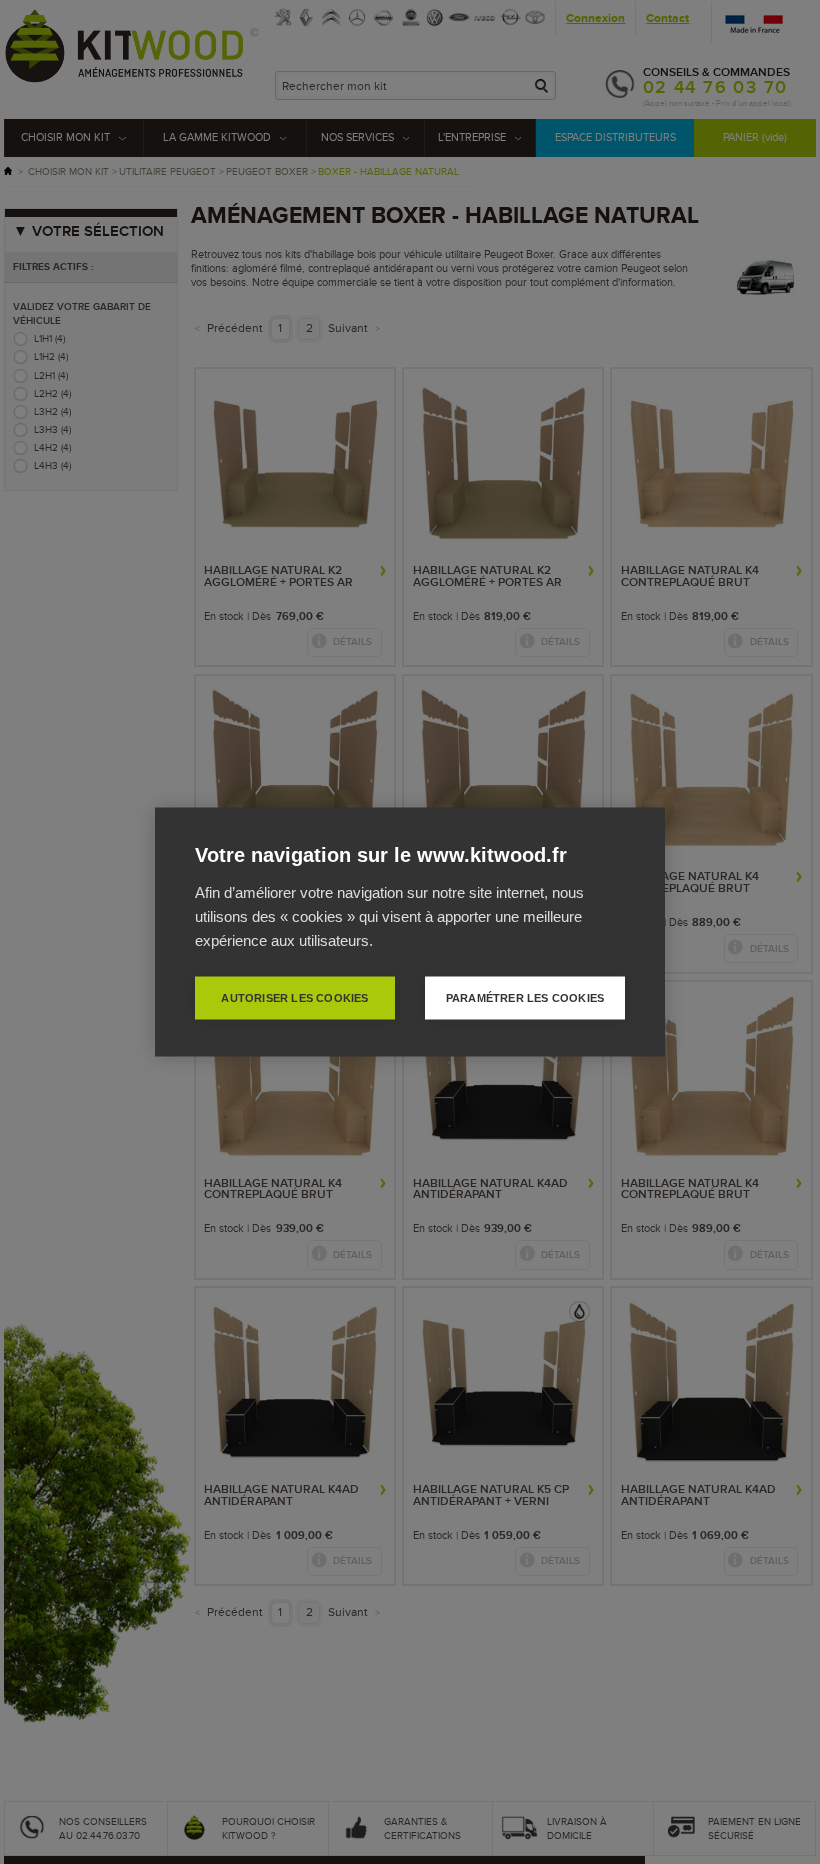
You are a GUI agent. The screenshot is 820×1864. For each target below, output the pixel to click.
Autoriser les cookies (294, 998)
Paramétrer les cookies (525, 998)
